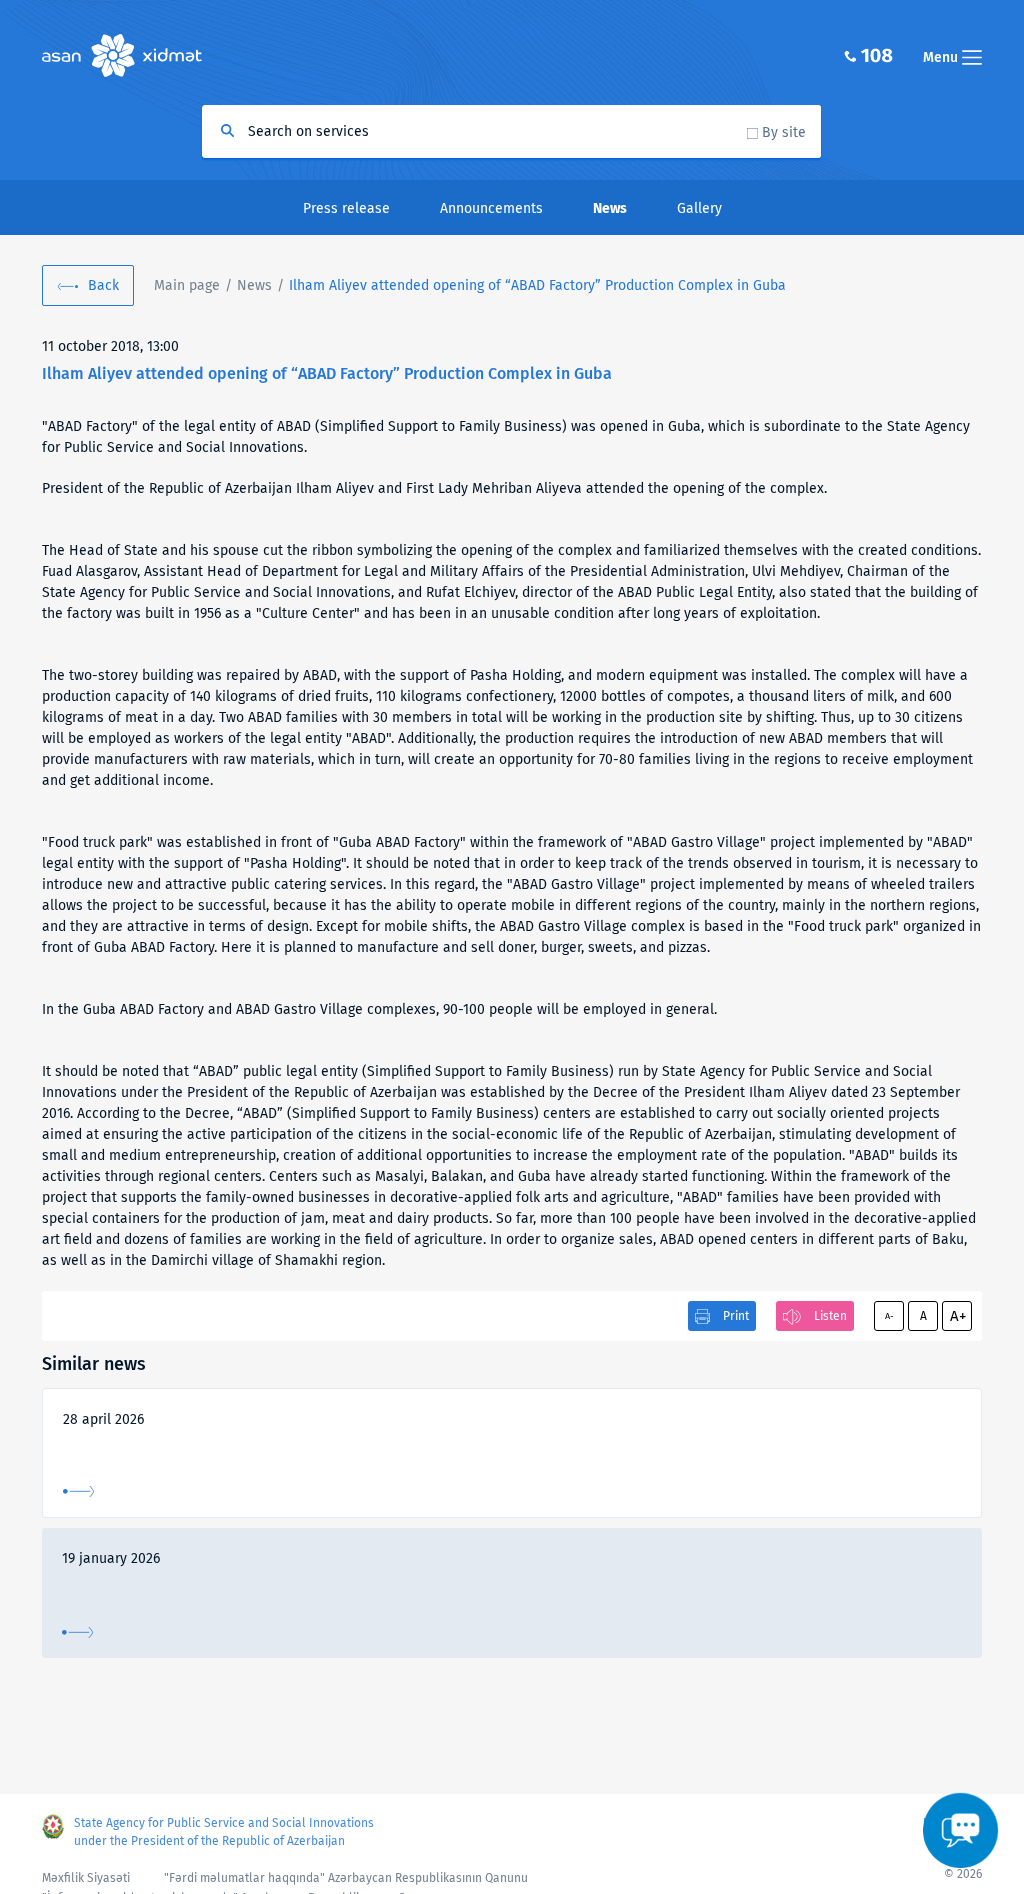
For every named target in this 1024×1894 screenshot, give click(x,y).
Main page (187, 285)
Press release (346, 208)
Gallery (699, 208)
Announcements (491, 208)
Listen (830, 1316)
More (78, 1491)
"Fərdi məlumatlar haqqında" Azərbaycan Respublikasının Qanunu (346, 1878)
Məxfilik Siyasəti (86, 1878)
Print (736, 1316)
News (254, 285)
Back (103, 285)
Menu (942, 57)
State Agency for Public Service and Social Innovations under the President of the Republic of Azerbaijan (224, 1832)
